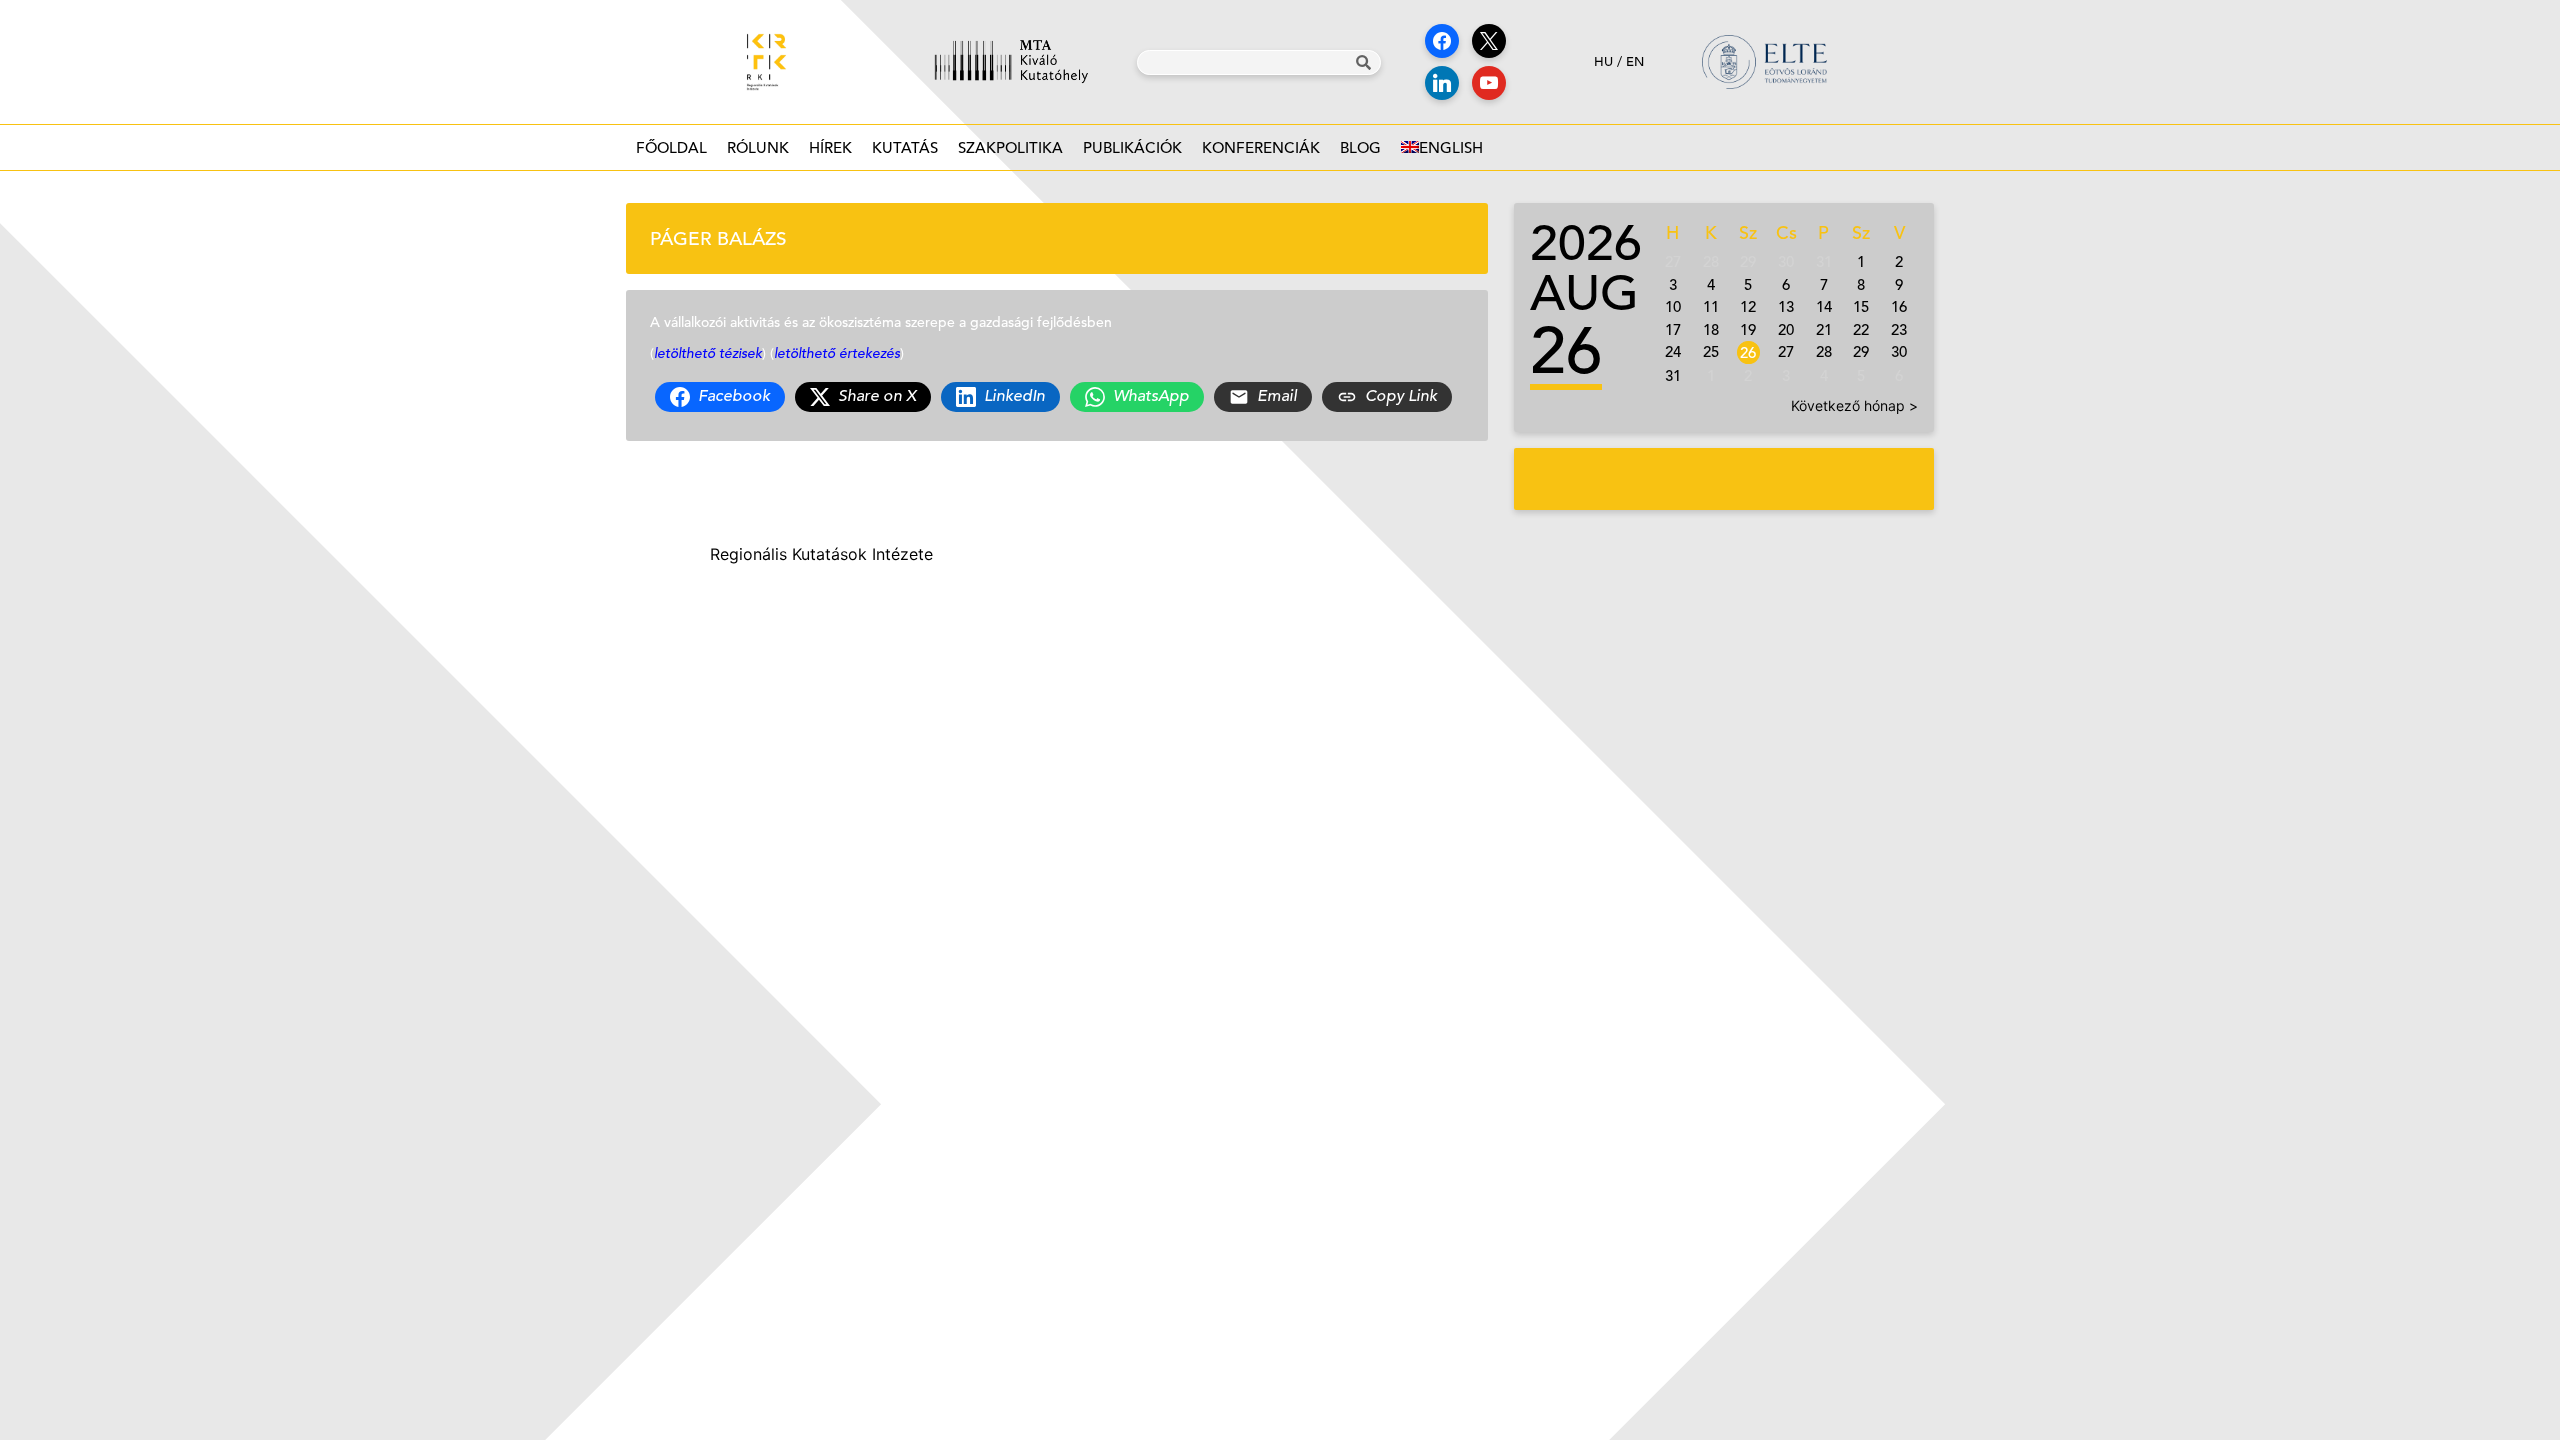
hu (1603, 61)
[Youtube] (1489, 83)
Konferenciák (1261, 147)
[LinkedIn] (1442, 83)
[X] (1489, 41)
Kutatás (905, 147)
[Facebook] (1442, 41)
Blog (1360, 147)
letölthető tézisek (708, 353)
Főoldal (671, 147)
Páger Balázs (718, 238)
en (1635, 61)
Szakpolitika (1010, 147)
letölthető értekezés (837, 353)
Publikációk (1132, 147)
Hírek (830, 147)
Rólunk (758, 147)
